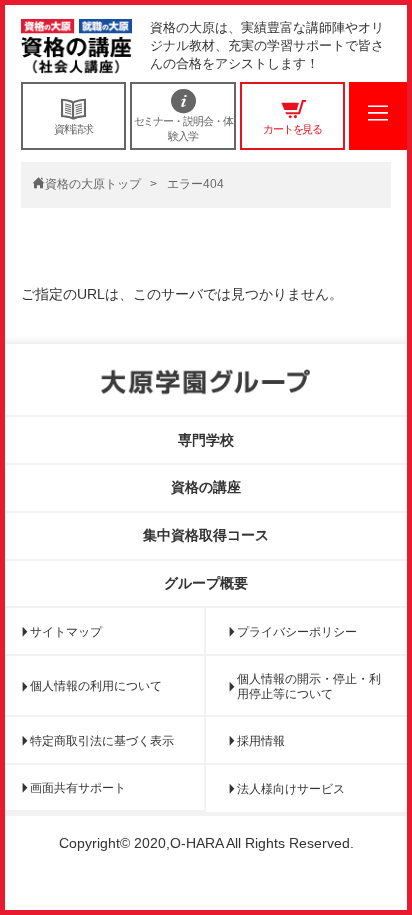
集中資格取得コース (206, 535)
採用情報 (261, 741)
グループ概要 (206, 583)
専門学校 (206, 440)
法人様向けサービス (291, 789)
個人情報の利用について (96, 686)
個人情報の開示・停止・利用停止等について (309, 686)
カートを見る (292, 129)
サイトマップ (66, 632)
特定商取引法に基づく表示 (102, 741)
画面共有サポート (78, 788)
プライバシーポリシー (297, 632)
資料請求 (74, 129)
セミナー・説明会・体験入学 (183, 128)
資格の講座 (206, 487)
